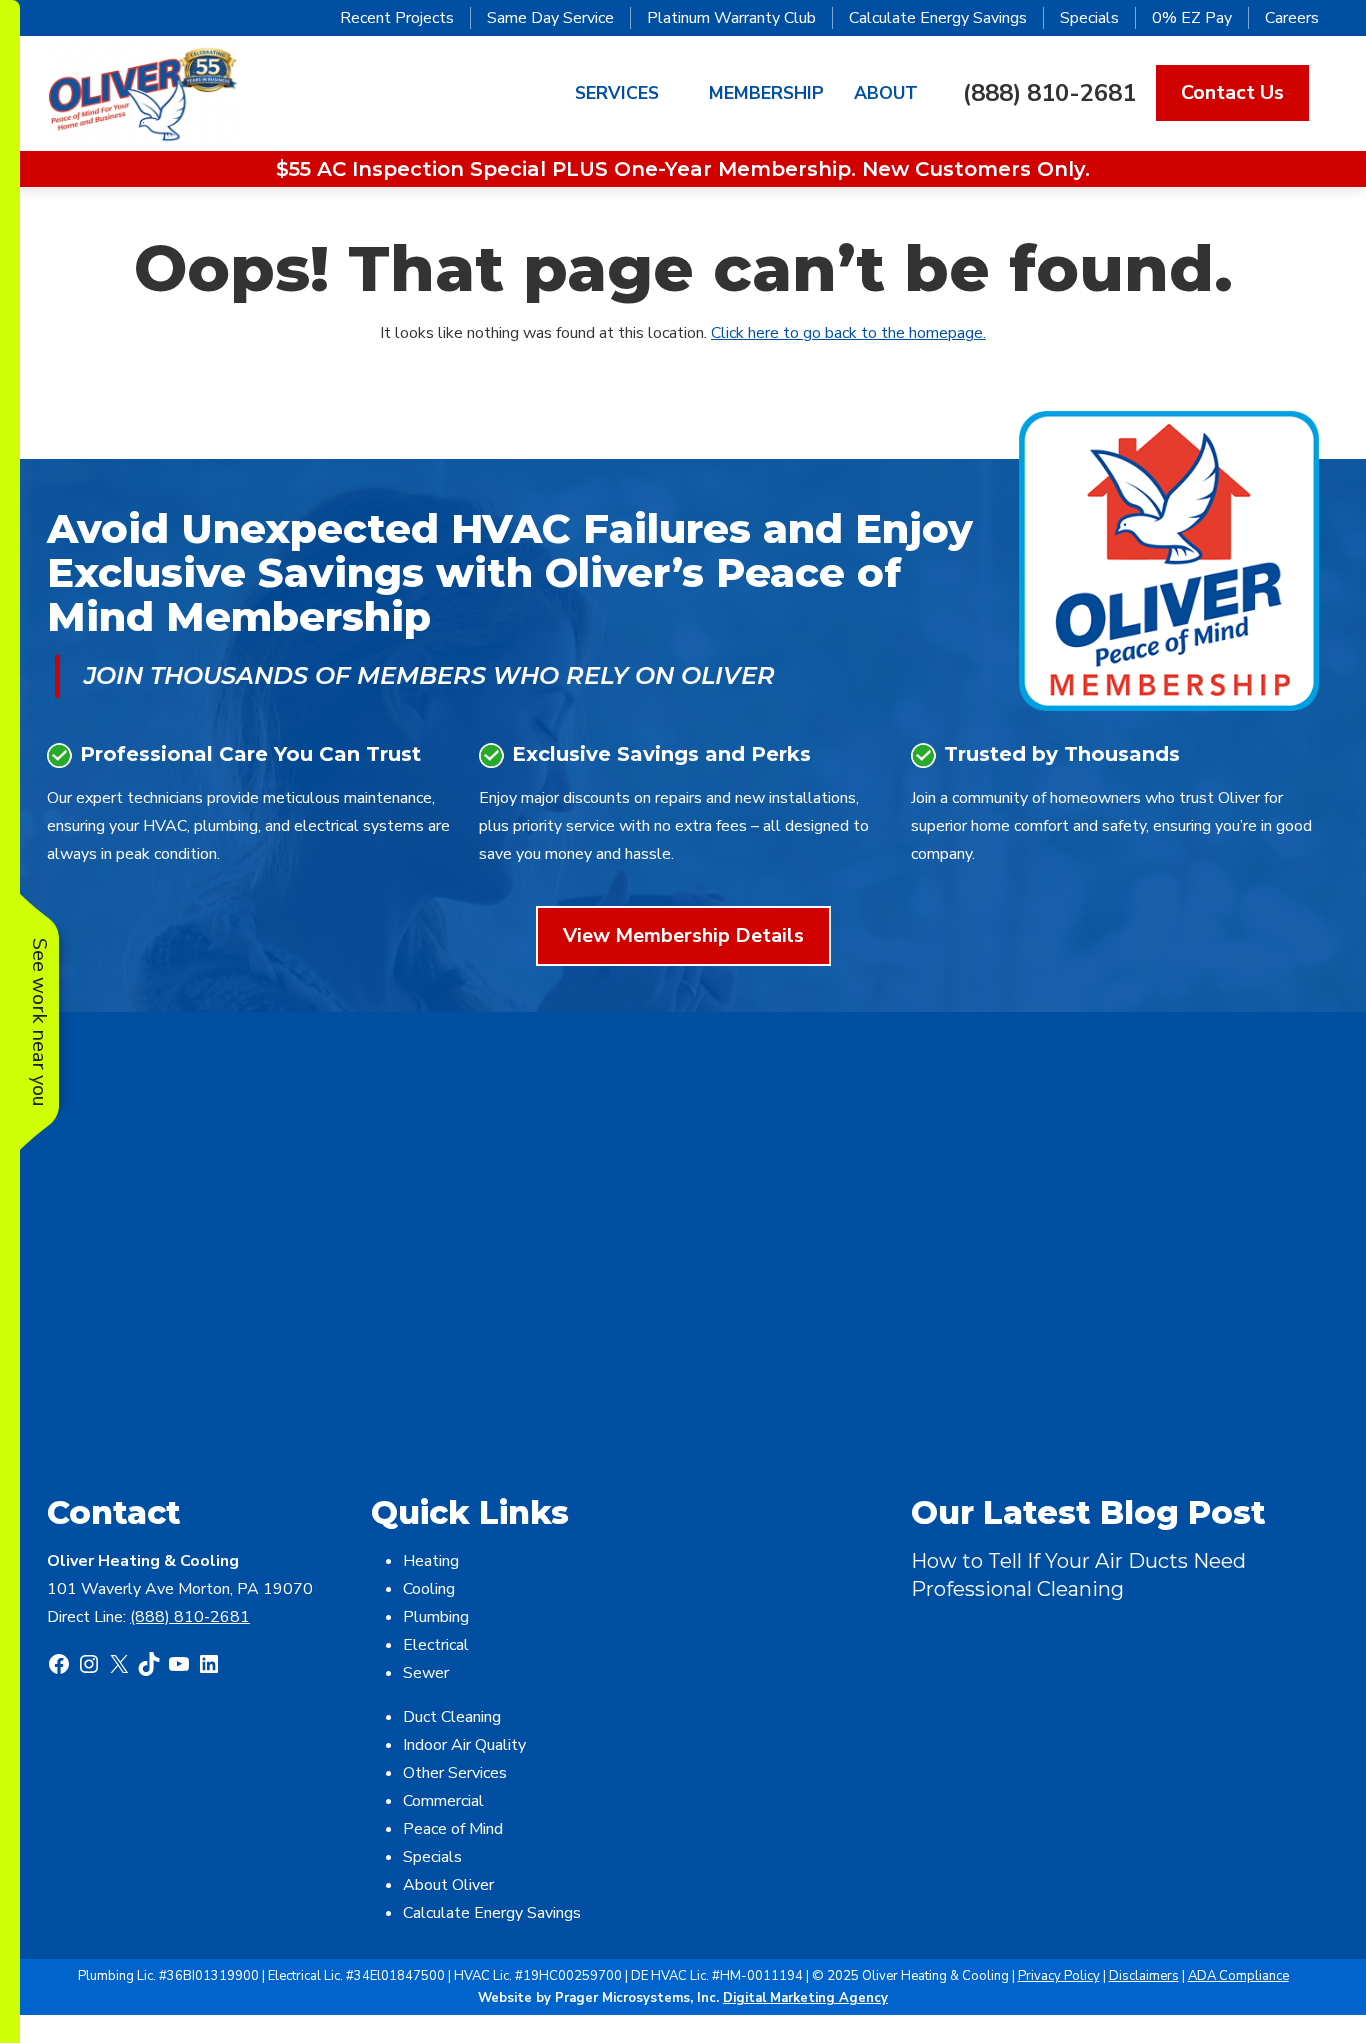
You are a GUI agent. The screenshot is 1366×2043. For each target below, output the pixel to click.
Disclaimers (1144, 1976)
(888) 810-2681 (1049, 93)
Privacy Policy (1059, 1976)
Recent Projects (397, 18)
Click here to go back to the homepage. (848, 333)
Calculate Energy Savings (938, 18)
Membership (766, 93)
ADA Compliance (1238, 1976)
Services (617, 93)
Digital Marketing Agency (805, 1998)
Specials (1089, 18)
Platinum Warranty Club (731, 18)
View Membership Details (683, 935)
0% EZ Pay (1192, 18)
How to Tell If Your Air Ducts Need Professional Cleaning (1078, 1575)
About (886, 93)
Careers (1292, 18)
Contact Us (1232, 92)
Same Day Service (550, 18)
